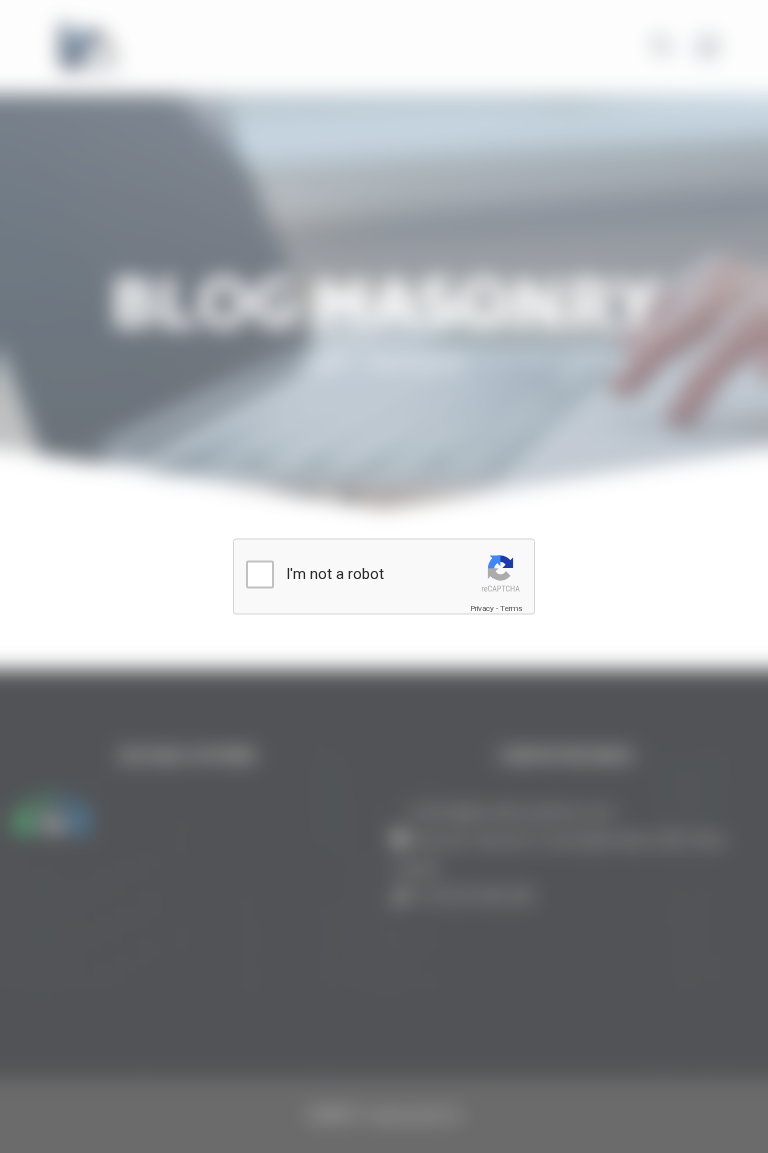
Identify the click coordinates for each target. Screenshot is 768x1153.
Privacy (482, 608)
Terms (511, 608)
